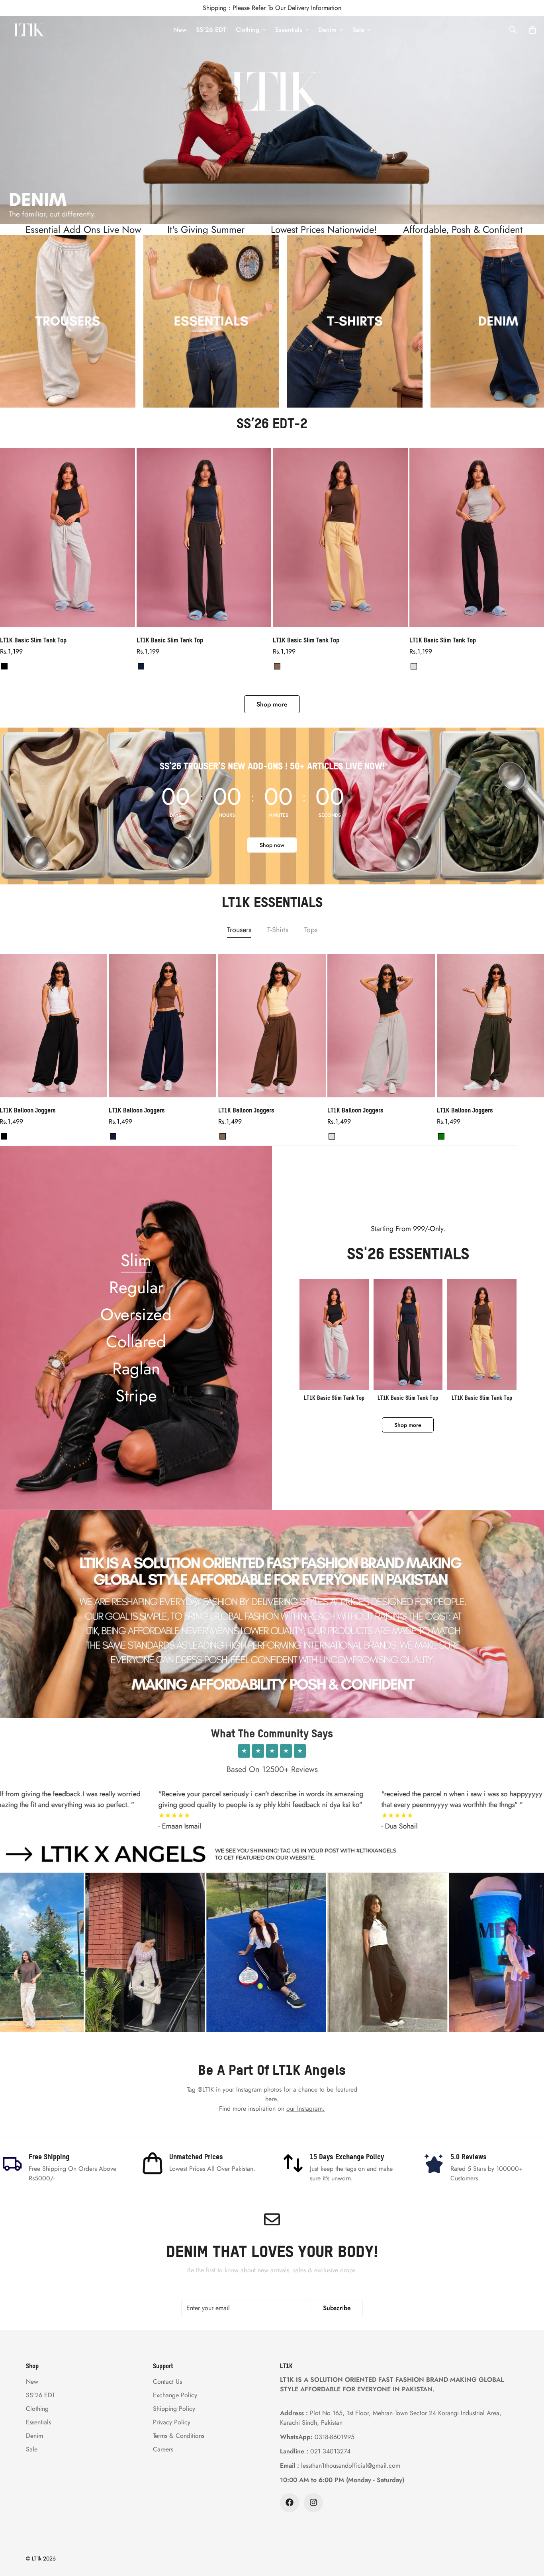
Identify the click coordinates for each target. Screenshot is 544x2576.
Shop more (272, 704)
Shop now (272, 845)
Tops (311, 930)
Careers (163, 2449)
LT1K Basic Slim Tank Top (33, 640)
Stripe (136, 1396)
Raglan (136, 1369)
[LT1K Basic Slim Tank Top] (68, 538)
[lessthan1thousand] (29, 30)
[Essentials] (68, 321)
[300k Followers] (290, 2502)
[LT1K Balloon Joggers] (162, 1026)
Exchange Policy (175, 2395)
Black (4, 666)
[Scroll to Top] (528, 2533)
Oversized (136, 1314)
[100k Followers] (313, 2502)
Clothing (248, 30)
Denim (327, 30)
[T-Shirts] (211, 321)
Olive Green (441, 1136)
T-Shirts (278, 930)
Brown (277, 666)
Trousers (239, 930)
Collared (136, 1342)
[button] (532, 30)
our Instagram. (305, 2109)
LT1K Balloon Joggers (137, 1110)
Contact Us (167, 2381)
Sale (358, 30)
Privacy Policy (172, 2422)
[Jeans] (355, 321)
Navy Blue (141, 666)
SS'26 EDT (211, 30)
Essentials (289, 30)
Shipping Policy (174, 2408)
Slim (136, 1260)
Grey (414, 666)
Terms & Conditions (179, 2435)
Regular (136, 1287)
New (180, 30)
